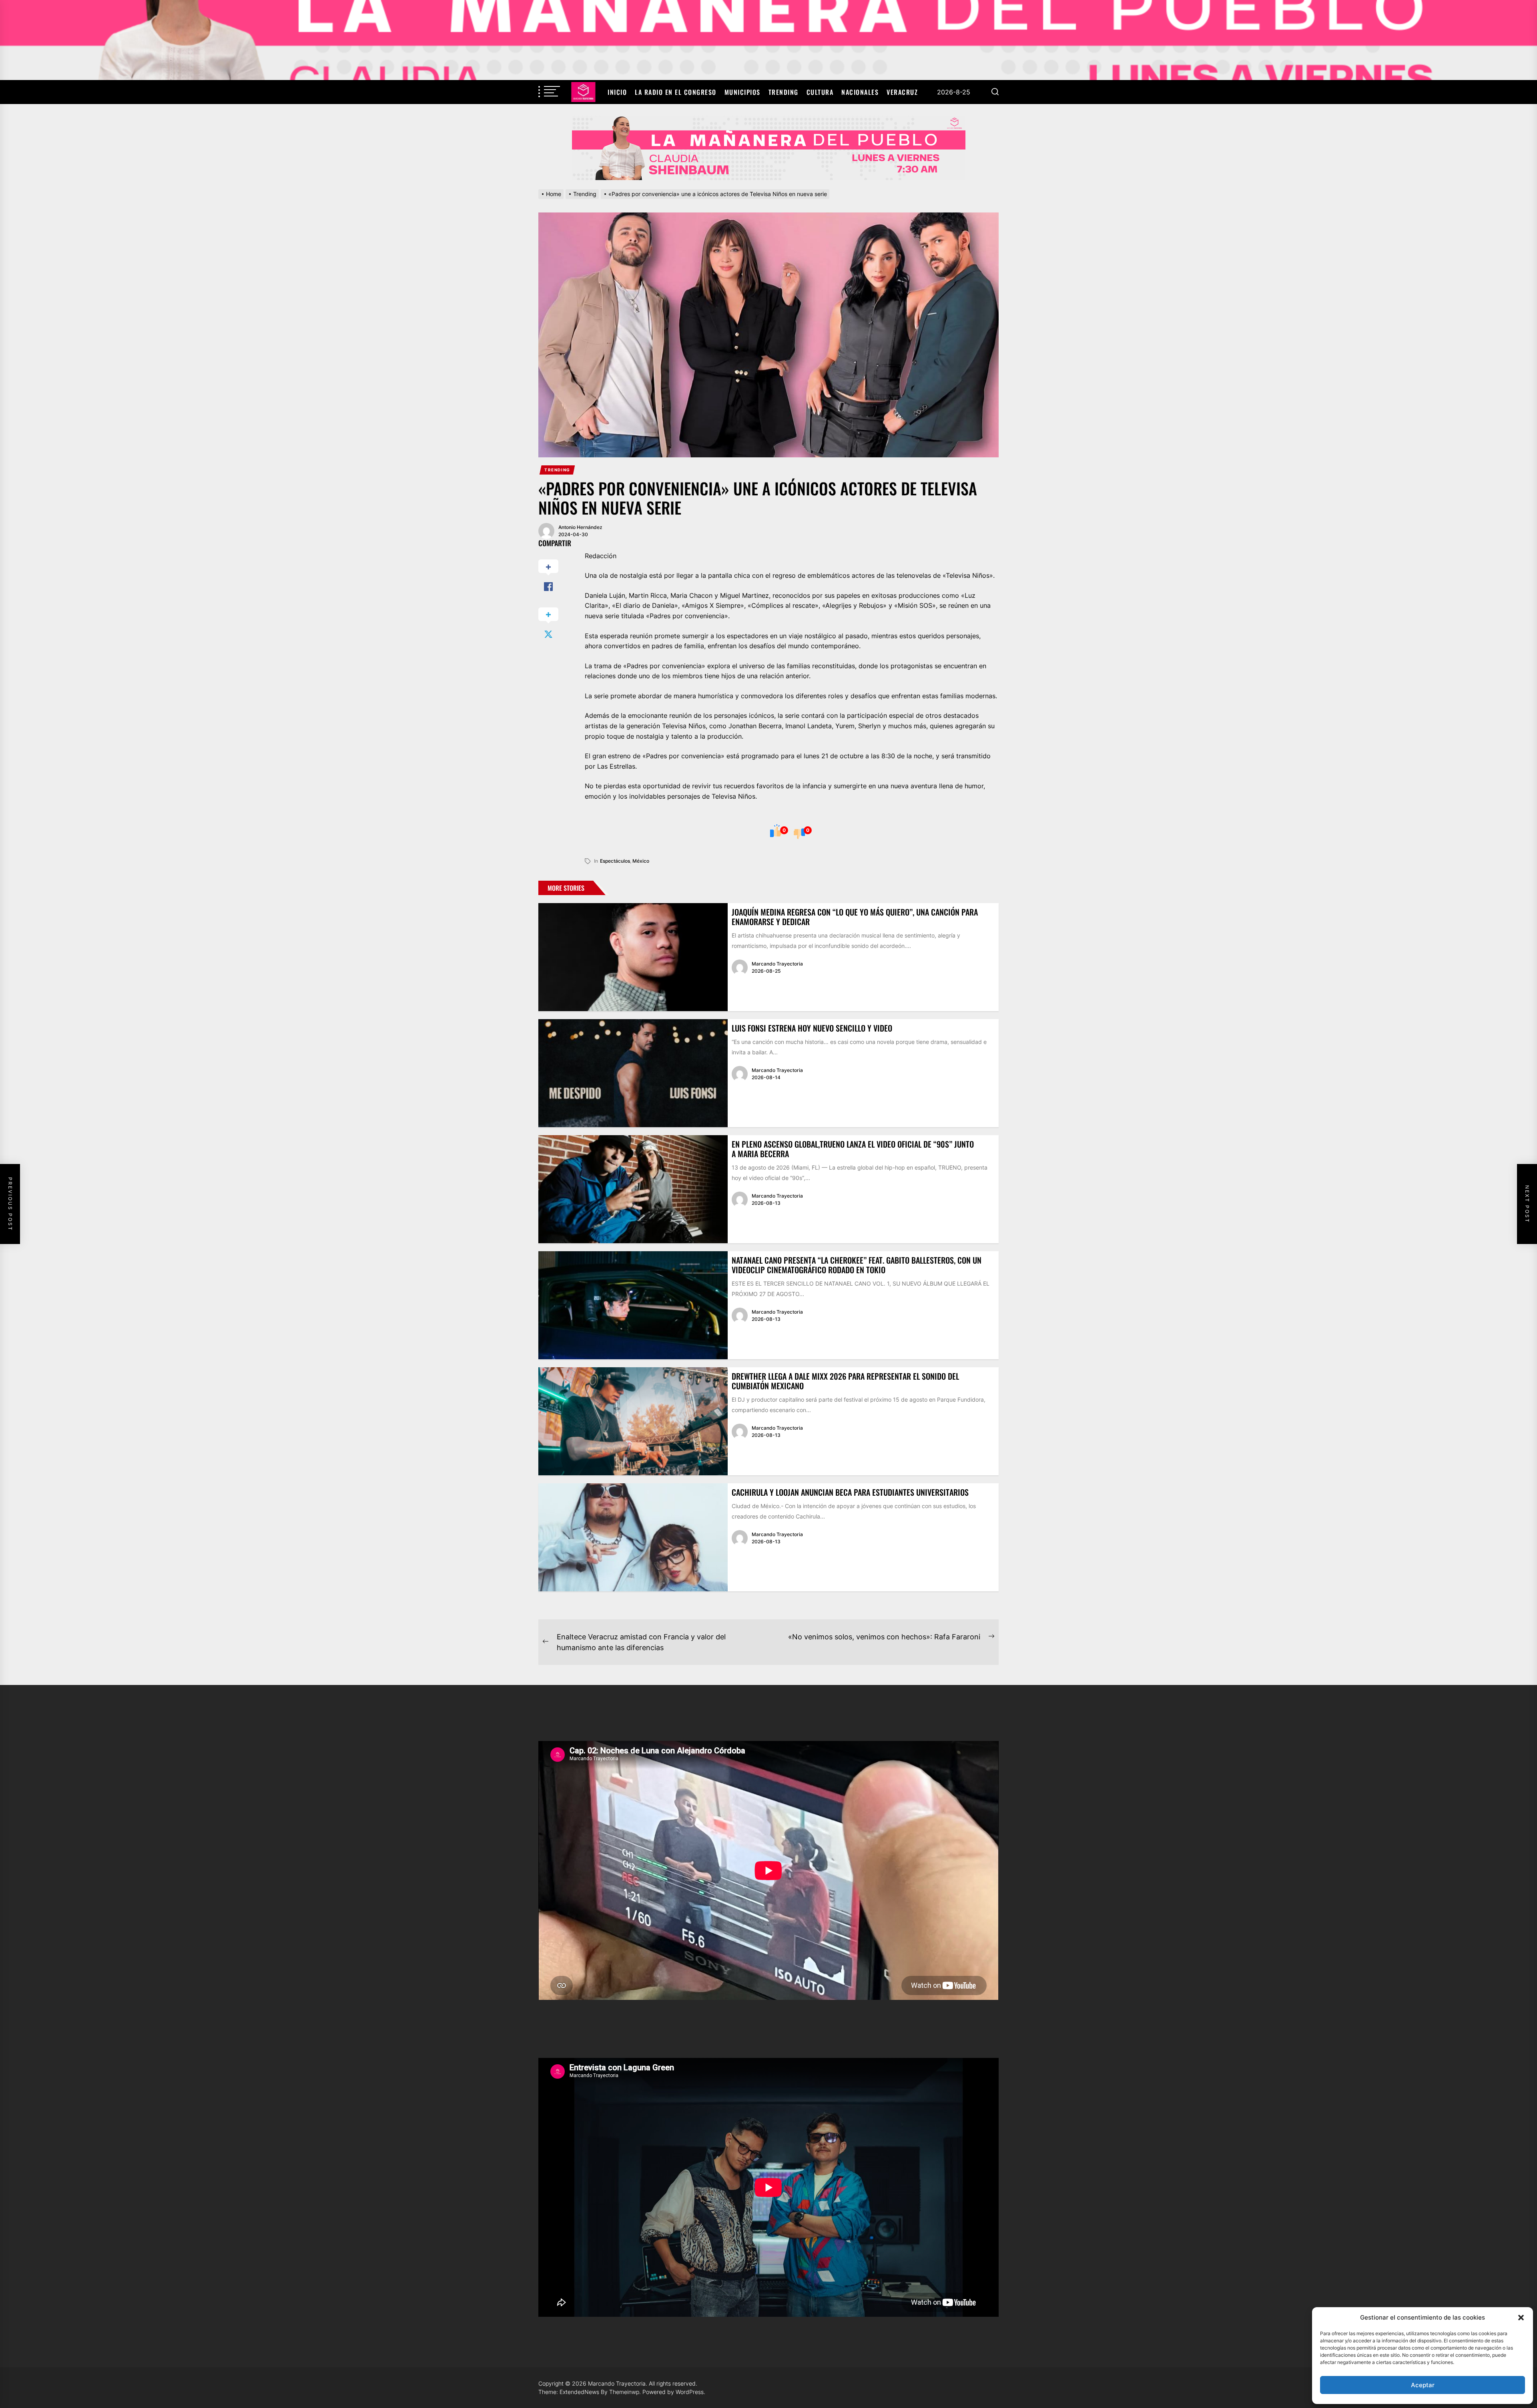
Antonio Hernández (580, 527)
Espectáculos (615, 861)
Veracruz (902, 92)
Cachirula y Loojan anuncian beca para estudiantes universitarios (850, 1492)
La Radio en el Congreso (676, 92)
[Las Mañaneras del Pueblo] (768, 148)
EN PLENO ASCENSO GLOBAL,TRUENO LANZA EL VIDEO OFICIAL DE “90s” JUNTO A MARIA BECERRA (853, 1149)
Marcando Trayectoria (777, 964)
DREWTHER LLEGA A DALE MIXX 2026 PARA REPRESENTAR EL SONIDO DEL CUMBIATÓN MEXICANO (845, 1381)
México (641, 861)
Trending (784, 92)
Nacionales (860, 92)
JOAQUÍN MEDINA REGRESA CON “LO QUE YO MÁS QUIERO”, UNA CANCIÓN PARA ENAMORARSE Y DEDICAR (855, 917)
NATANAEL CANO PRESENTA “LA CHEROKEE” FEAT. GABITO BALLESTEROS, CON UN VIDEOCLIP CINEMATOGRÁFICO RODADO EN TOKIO (857, 1265)
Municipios (742, 92)
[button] (1521, 2318)
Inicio (617, 92)
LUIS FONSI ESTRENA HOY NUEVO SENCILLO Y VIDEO (812, 1028)
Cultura (820, 92)
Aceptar (1423, 2385)
